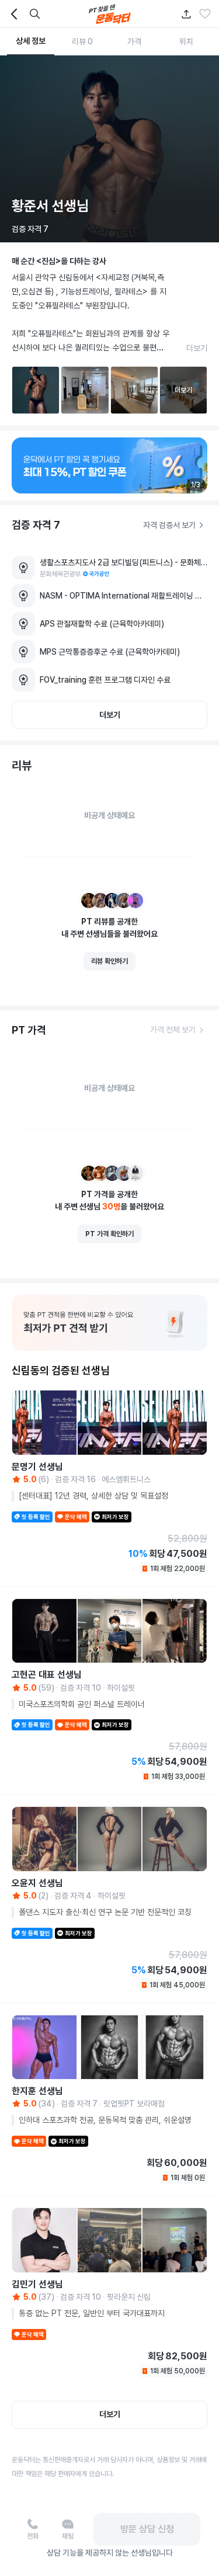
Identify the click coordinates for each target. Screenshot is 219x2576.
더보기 (197, 348)
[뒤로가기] (14, 14)
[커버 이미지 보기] (109, 149)
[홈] (110, 14)
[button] (205, 14)
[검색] (35, 14)
